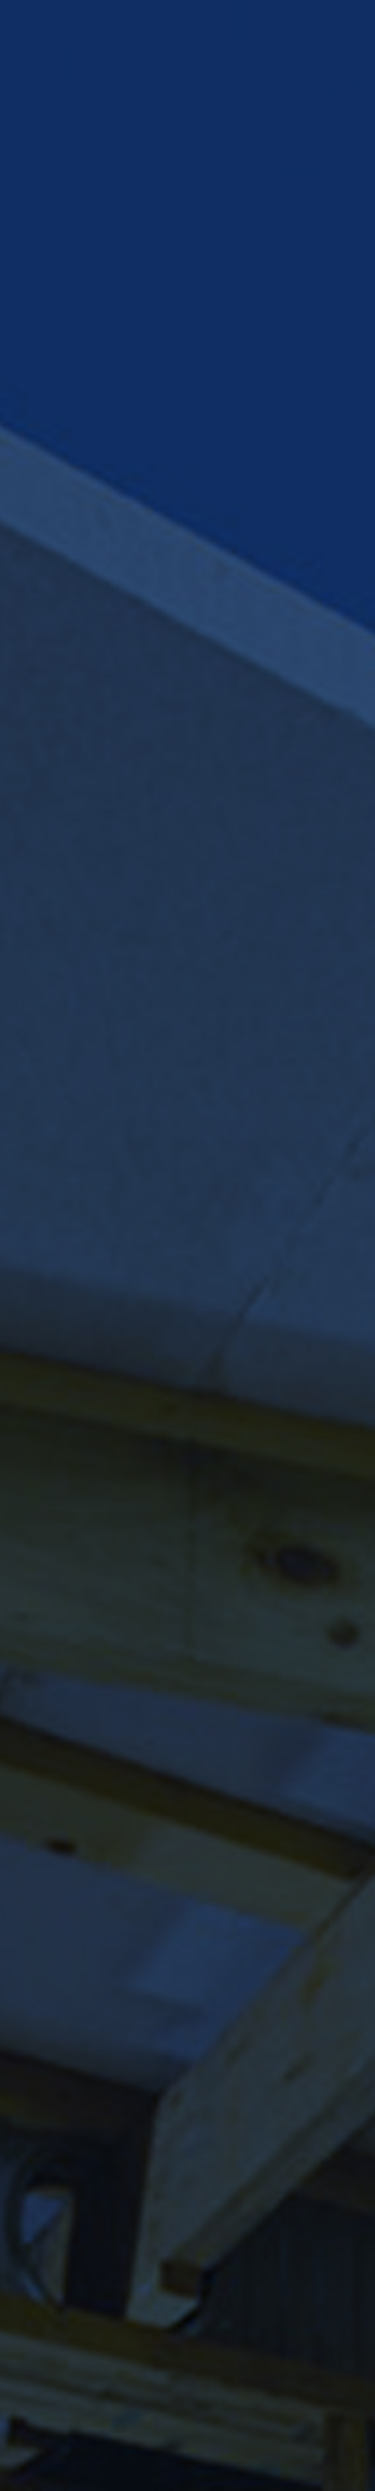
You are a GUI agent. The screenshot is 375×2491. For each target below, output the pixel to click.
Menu (187, 214)
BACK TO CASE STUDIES (179, 2317)
